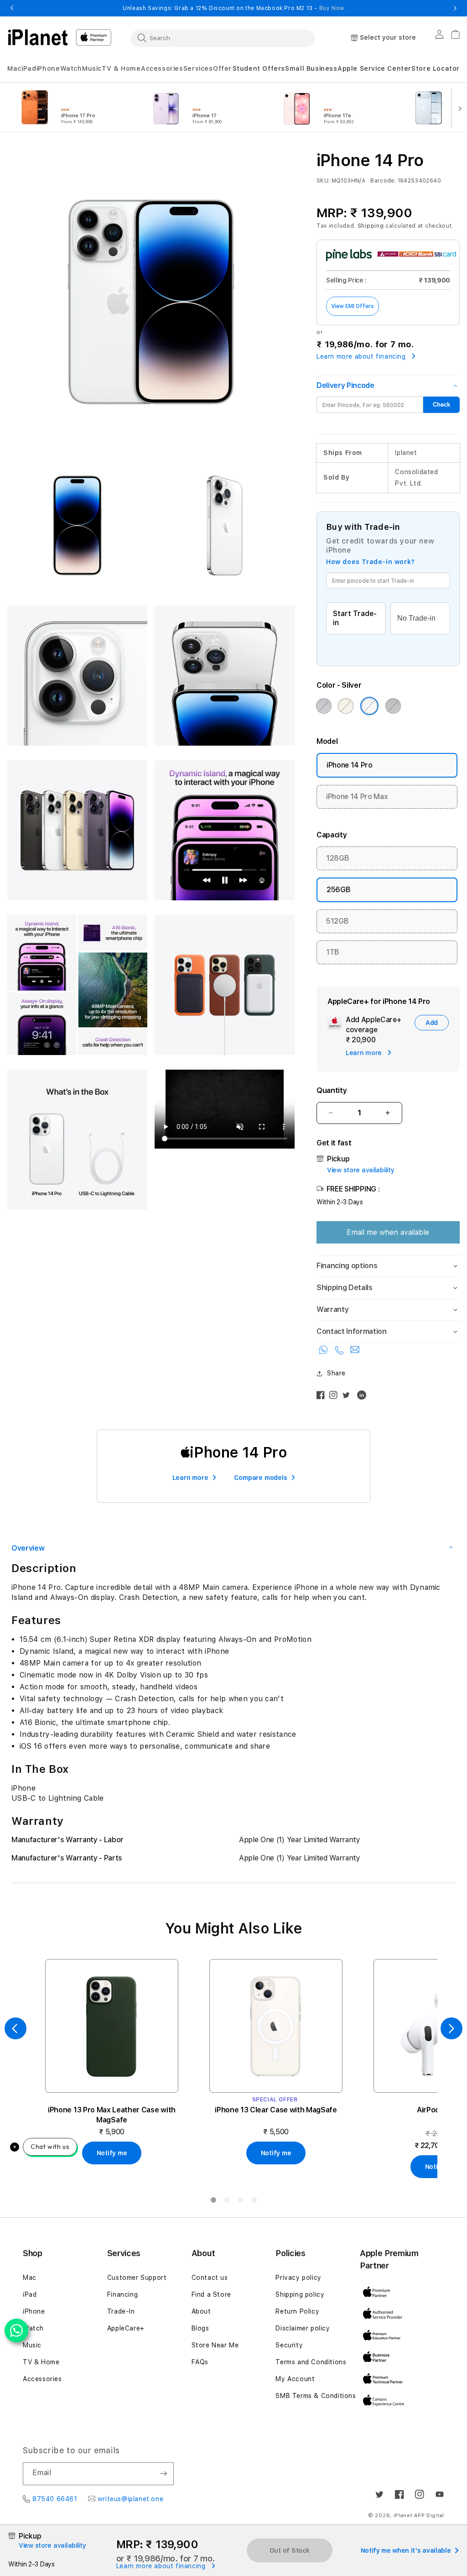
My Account (295, 2379)
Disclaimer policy (303, 2328)
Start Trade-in (355, 618)
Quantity (332, 1090)
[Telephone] (341, 1352)
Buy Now (332, 8)
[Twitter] (348, 1397)
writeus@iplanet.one (130, 2499)
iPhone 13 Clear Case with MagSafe (276, 2110)
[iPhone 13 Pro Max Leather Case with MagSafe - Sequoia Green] (112, 2026)
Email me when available (388, 1232)
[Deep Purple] (324, 706)
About (201, 2311)
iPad (30, 2294)
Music (32, 2345)
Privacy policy (298, 2278)
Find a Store (211, 2294)
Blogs (200, 2328)
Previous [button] (12, 8)
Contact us (210, 2278)
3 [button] (240, 2202)
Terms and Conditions (311, 2362)
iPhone (34, 2311)
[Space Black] (393, 706)
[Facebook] (323, 1397)
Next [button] (455, 8)
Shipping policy (300, 2294)
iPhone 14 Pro (350, 765)
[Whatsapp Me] (325, 1352)
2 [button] (227, 2202)
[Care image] (335, 1024)
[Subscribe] (163, 2474)
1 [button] (213, 2202)
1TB (333, 952)
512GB (337, 921)
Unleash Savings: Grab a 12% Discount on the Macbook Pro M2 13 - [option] (233, 8)
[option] (74, 108)
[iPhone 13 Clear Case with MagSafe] (276, 2026)
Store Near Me (215, 2345)
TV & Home (41, 2362)
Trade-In (121, 2311)
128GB (337, 858)
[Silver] (369, 706)
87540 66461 (55, 2499)
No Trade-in (416, 618)
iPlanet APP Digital (419, 2516)
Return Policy (297, 2311)
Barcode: (383, 181)
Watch (33, 2328)
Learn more (190, 1478)
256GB (338, 890)
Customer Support (137, 2278)
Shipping (371, 226)
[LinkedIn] (364, 1397)
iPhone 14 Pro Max (357, 797)
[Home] (38, 37)
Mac (30, 2278)
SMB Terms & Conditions (316, 2396)
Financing (122, 2294)
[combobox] (223, 38)
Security (289, 2345)
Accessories (42, 2379)
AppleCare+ (126, 2328)
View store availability (361, 1170)
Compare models (260, 1478)
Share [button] (336, 1373)
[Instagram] (336, 1397)
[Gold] (346, 706)
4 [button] (254, 2202)
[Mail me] (355, 1352)
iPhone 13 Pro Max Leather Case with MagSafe (112, 2115)
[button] (14, 69)
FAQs (200, 2362)
